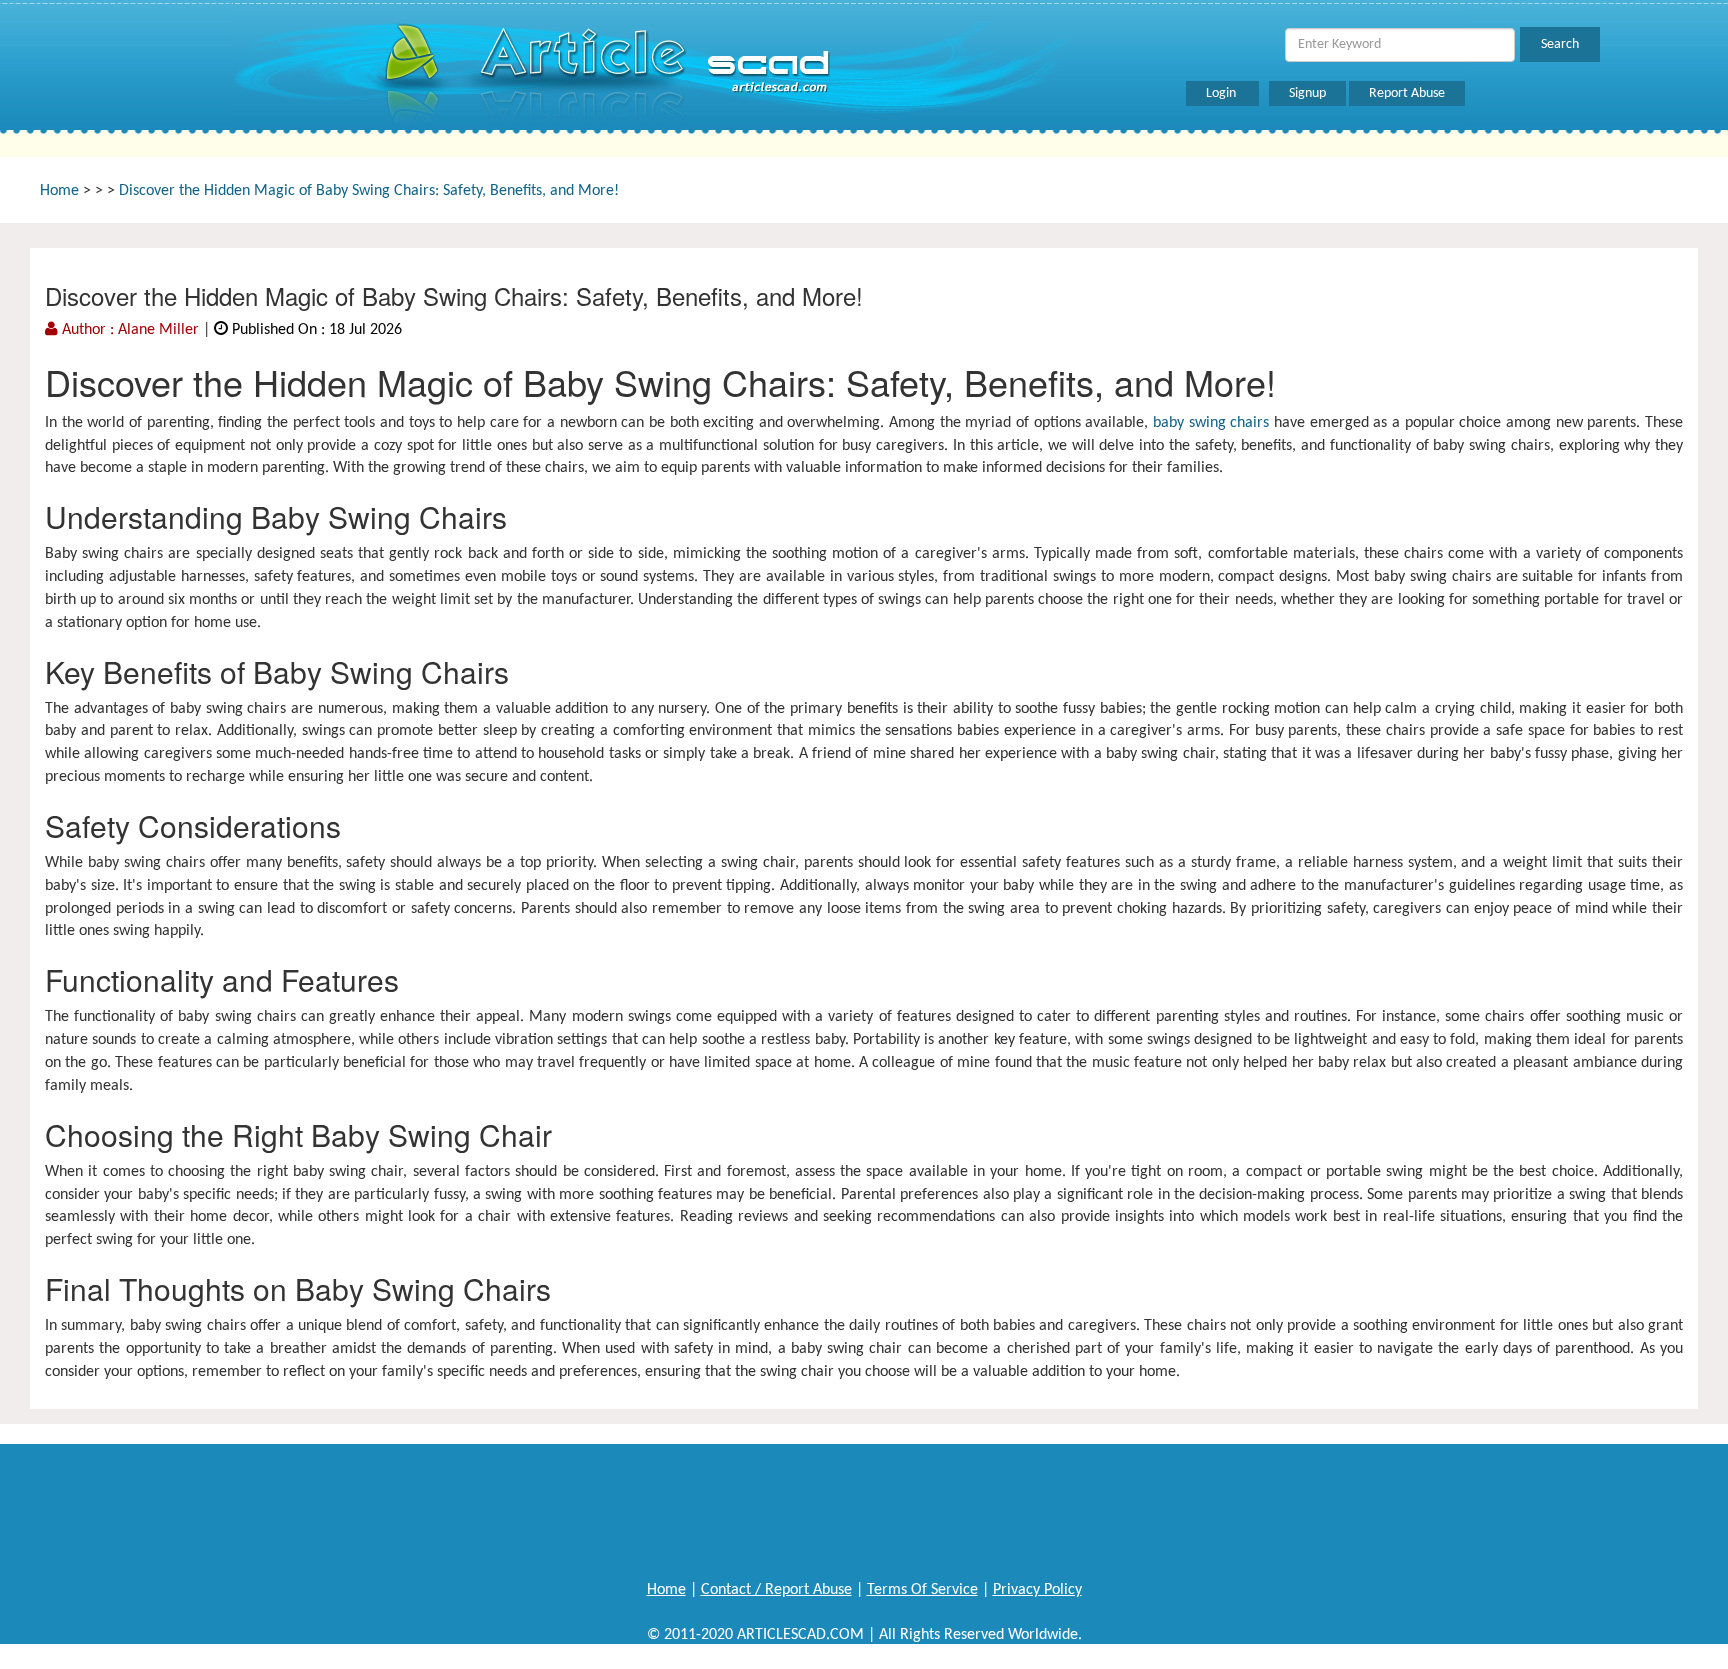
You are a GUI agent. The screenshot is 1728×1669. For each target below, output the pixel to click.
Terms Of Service (922, 1590)
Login (1222, 93)
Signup (1307, 93)
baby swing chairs (1211, 423)
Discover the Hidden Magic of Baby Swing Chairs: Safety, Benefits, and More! (369, 191)
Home (59, 191)
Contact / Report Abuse (776, 1590)
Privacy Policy (1037, 1590)
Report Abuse (1407, 93)
